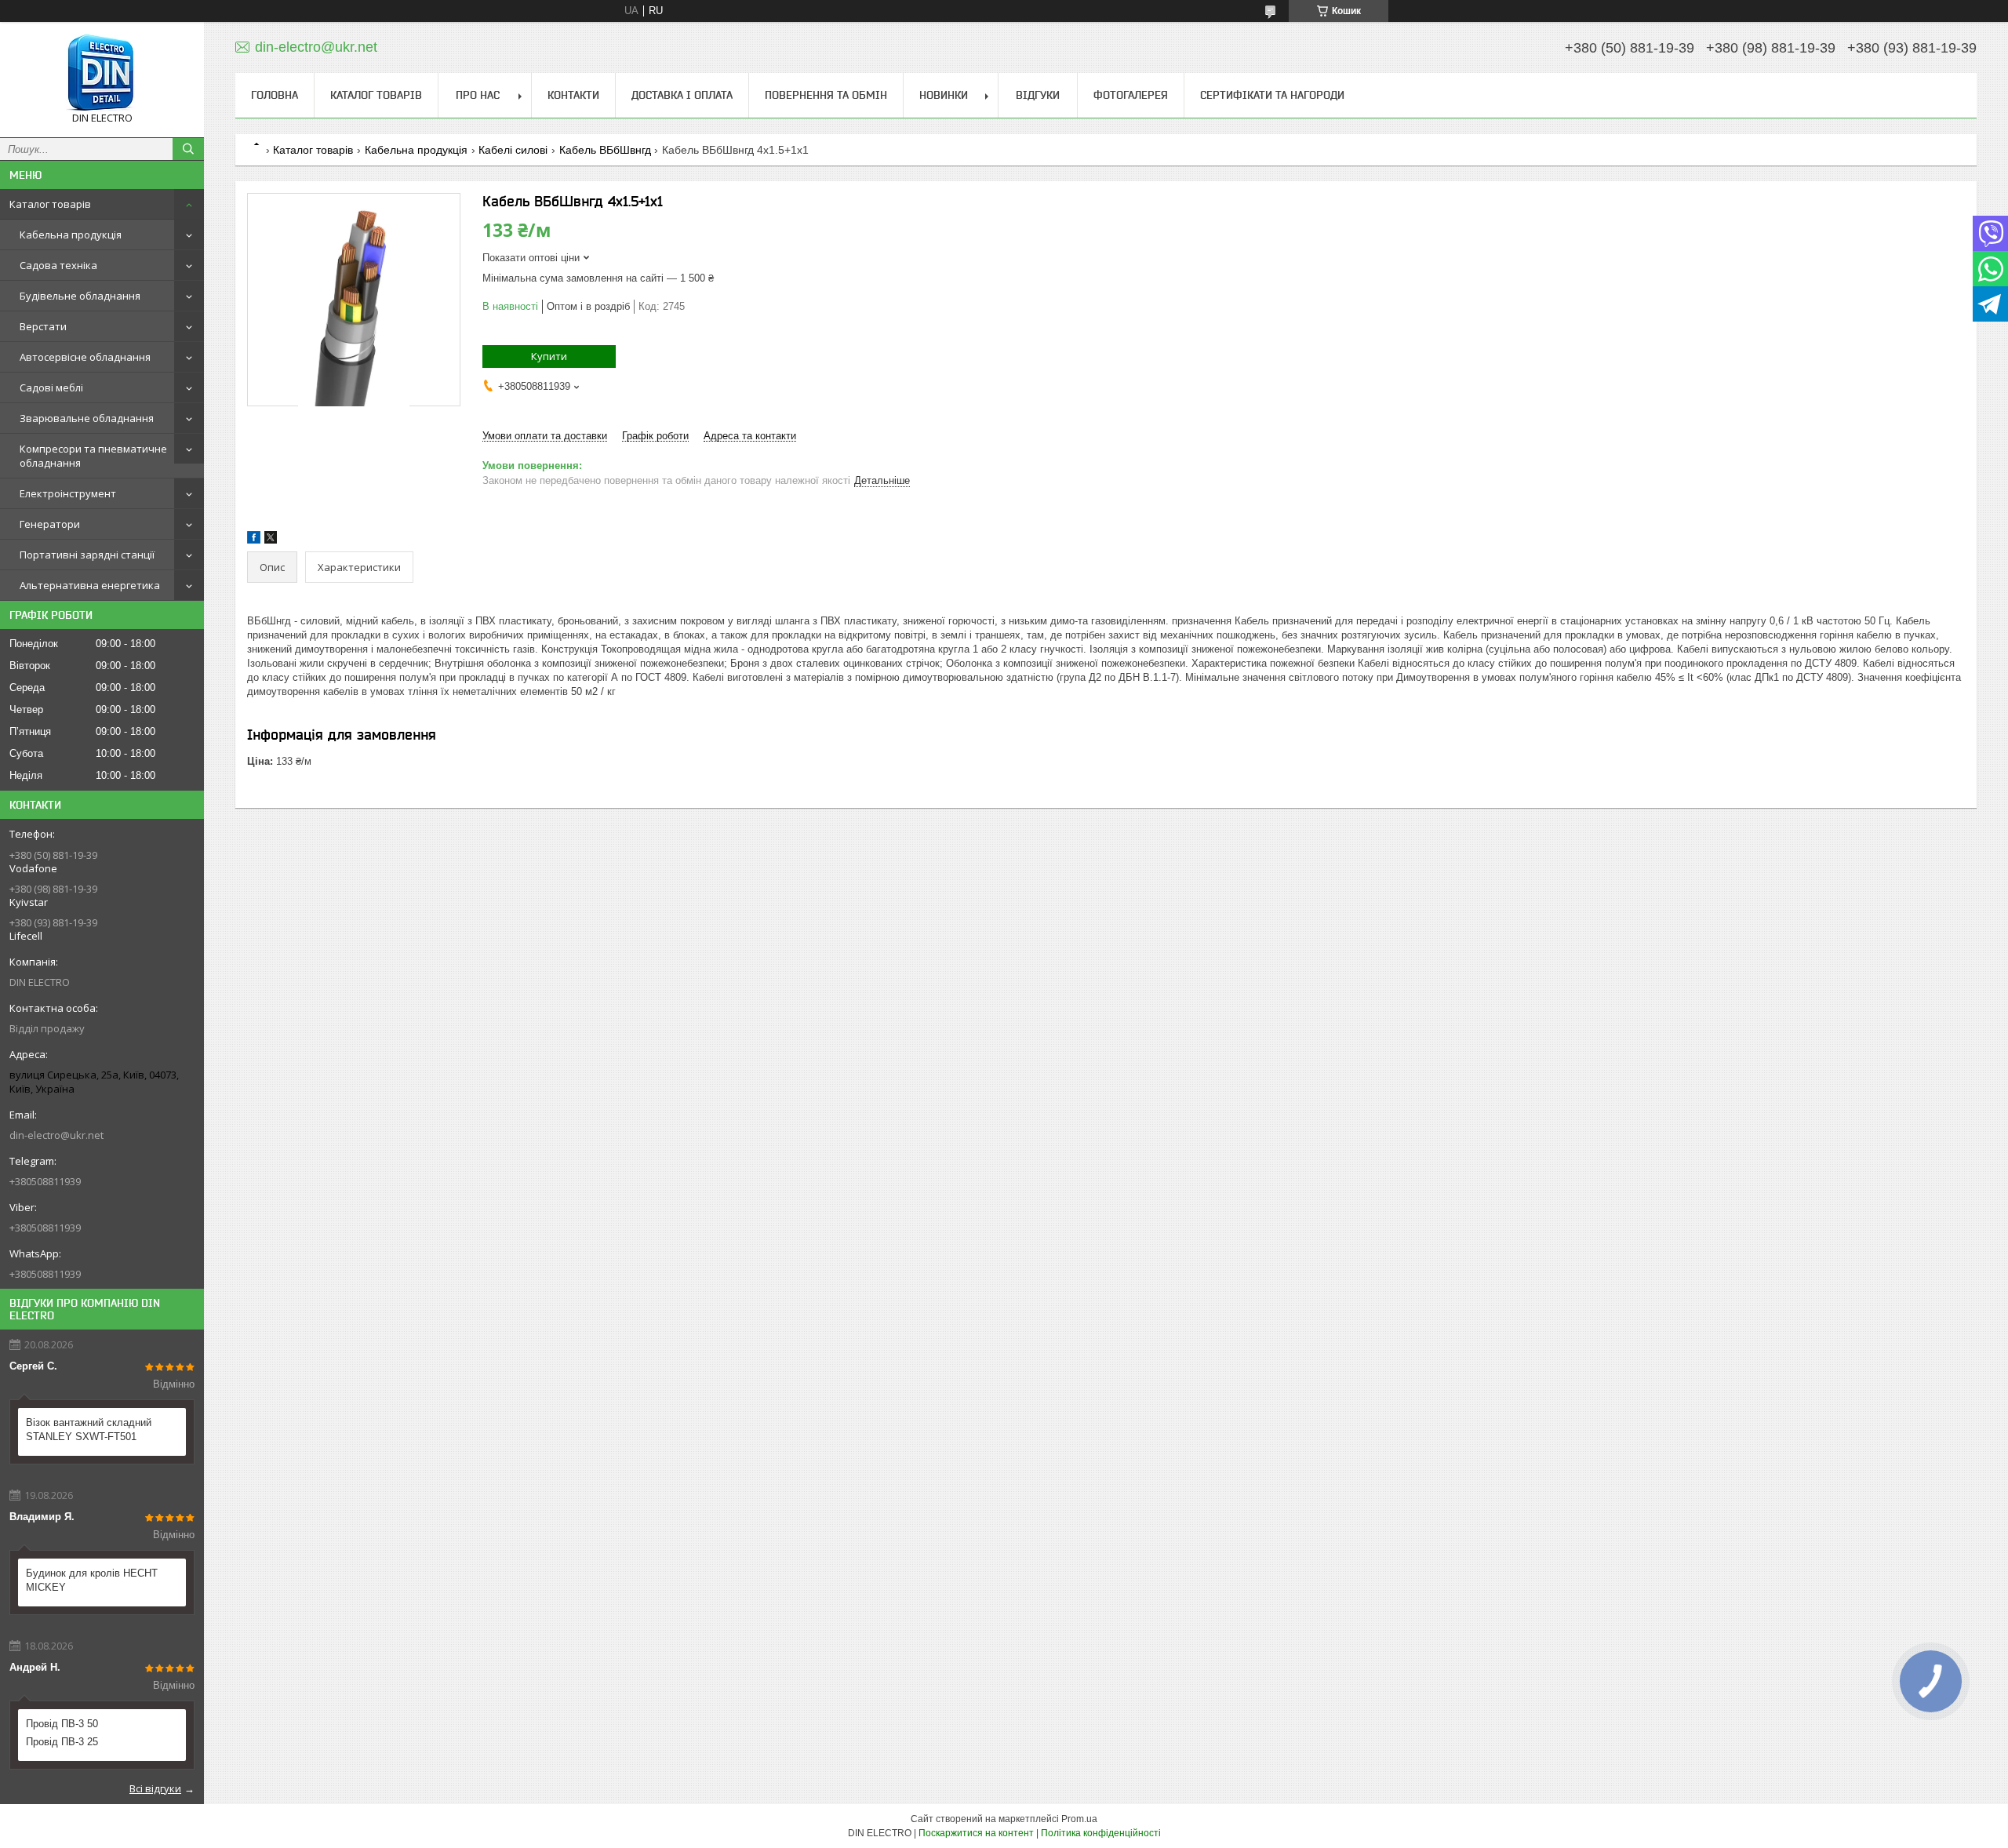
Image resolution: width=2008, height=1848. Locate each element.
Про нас (478, 95)
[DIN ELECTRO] (102, 73)
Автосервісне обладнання (85, 357)
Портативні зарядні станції (87, 555)
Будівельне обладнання (80, 296)
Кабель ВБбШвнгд (605, 150)
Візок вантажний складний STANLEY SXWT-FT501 (89, 1430)
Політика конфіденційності (1101, 1833)
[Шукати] (188, 149)
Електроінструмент (68, 493)
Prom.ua (1079, 1819)
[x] (271, 540)
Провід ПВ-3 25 (62, 1742)
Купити (549, 356)
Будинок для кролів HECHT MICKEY (92, 1580)
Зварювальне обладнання (87, 418)
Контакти (573, 95)
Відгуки (1038, 95)
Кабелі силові (513, 150)
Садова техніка (58, 265)
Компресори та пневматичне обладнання (93, 456)
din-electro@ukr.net (56, 1135)
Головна (275, 95)
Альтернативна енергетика (90, 585)
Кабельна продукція (71, 235)
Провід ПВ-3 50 (62, 1724)
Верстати (43, 326)
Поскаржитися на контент (976, 1833)
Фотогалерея (1131, 95)
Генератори (50, 524)
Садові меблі (51, 387)
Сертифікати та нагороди (1272, 95)
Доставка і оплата (682, 95)
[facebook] (254, 540)
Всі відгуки (155, 1788)
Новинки (944, 95)
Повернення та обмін (826, 95)
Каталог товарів (50, 204)
